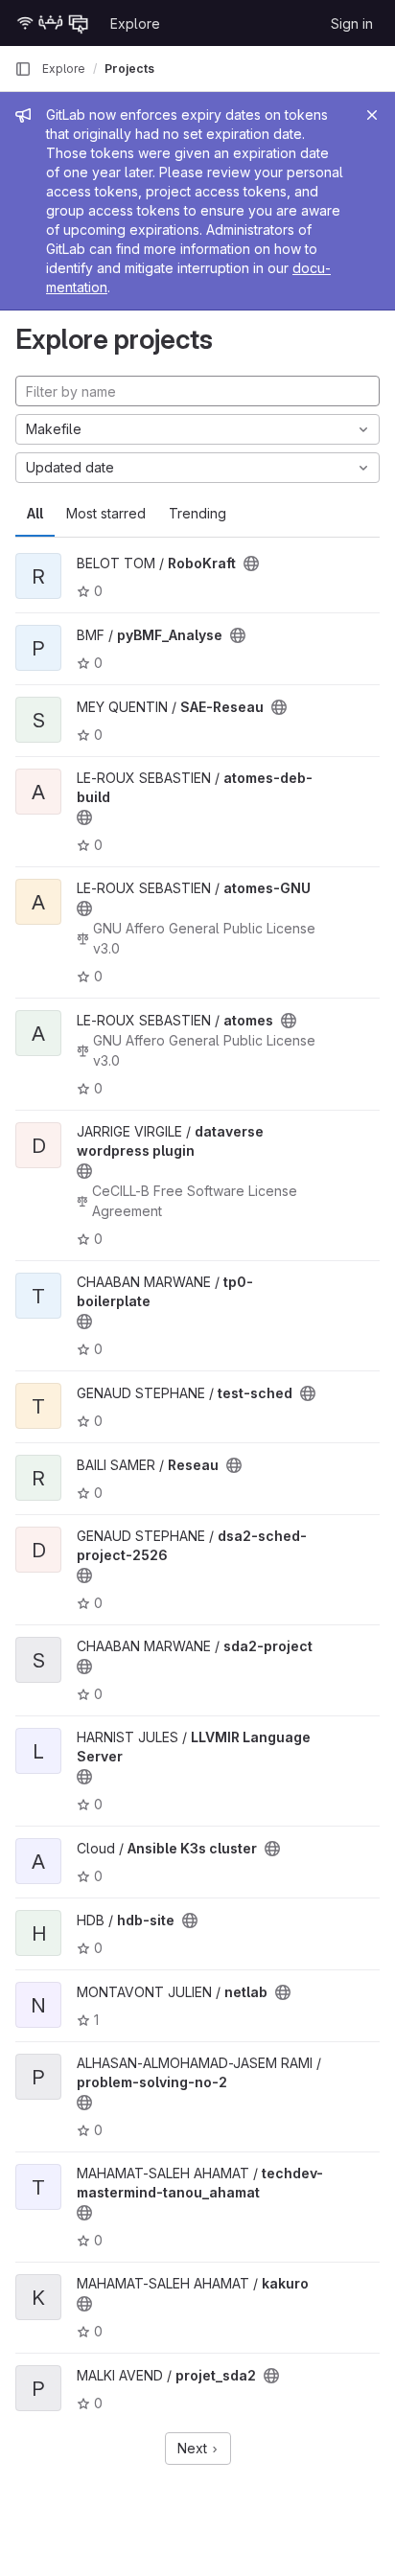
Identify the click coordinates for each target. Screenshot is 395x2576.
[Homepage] (53, 23)
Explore (135, 23)
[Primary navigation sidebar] (23, 69)
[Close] (372, 115)
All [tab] (35, 513)
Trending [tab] (197, 513)
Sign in (352, 23)
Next (194, 2448)
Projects (129, 69)
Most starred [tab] (106, 513)
